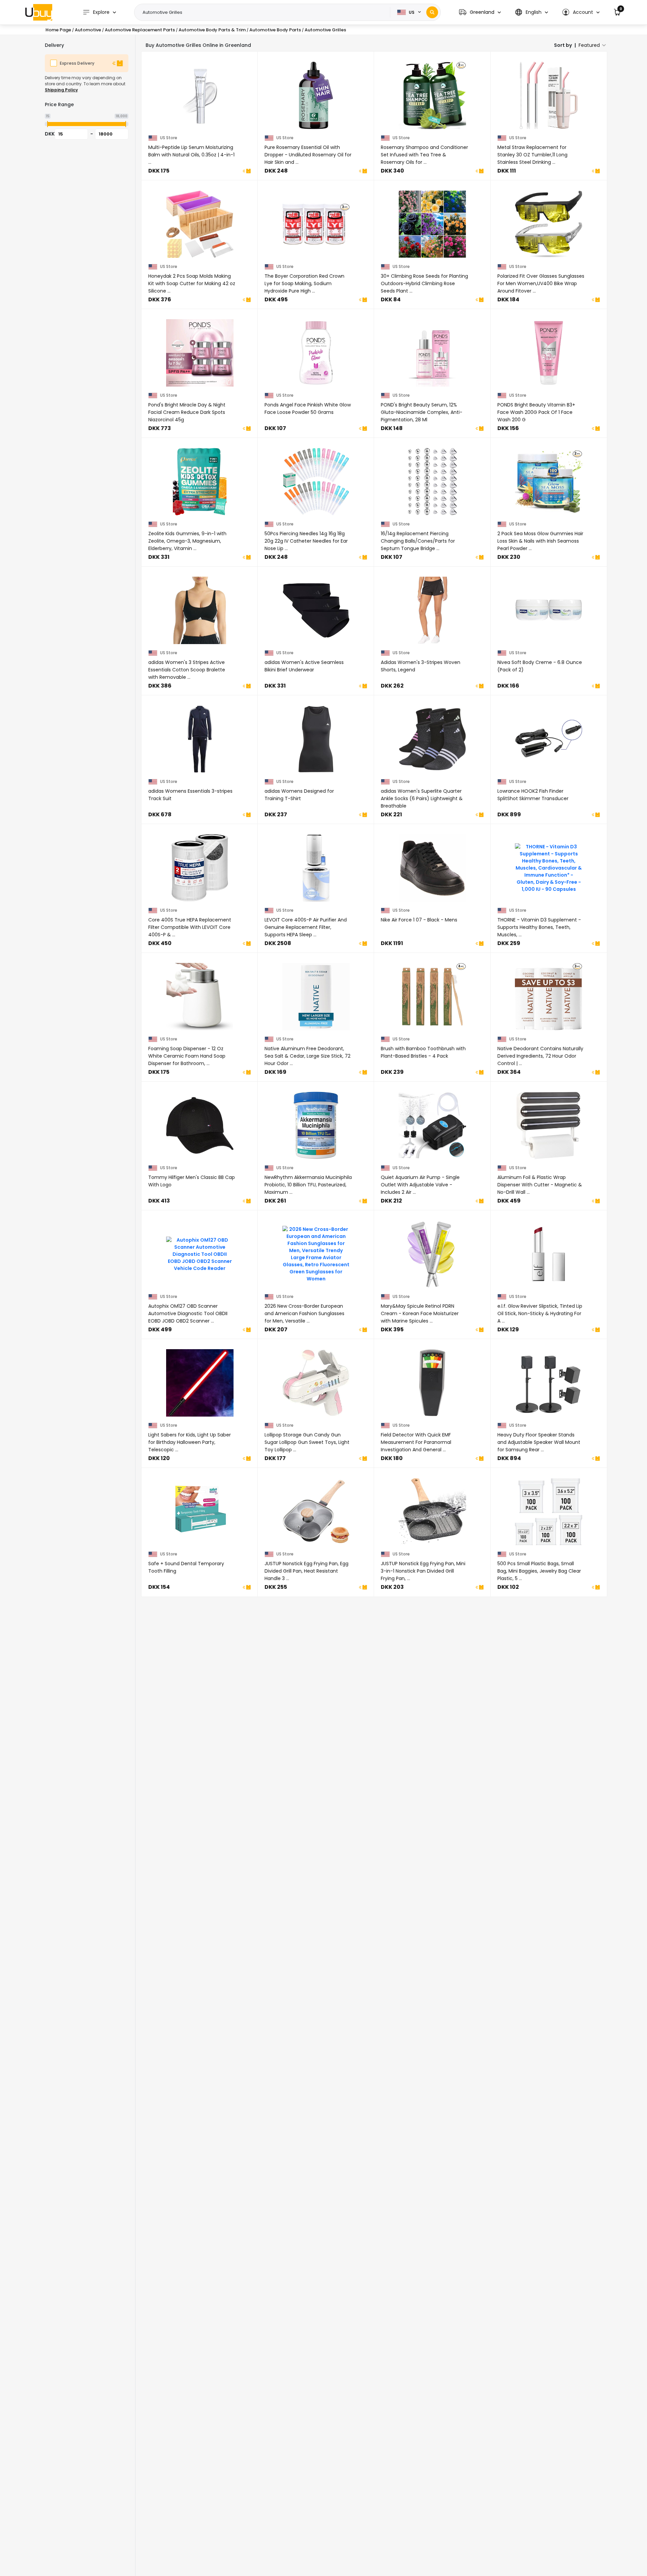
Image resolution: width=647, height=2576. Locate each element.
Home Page (58, 30)
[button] (480, 12)
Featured (589, 45)
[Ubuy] (39, 12)
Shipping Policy (61, 90)
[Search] (432, 12)
